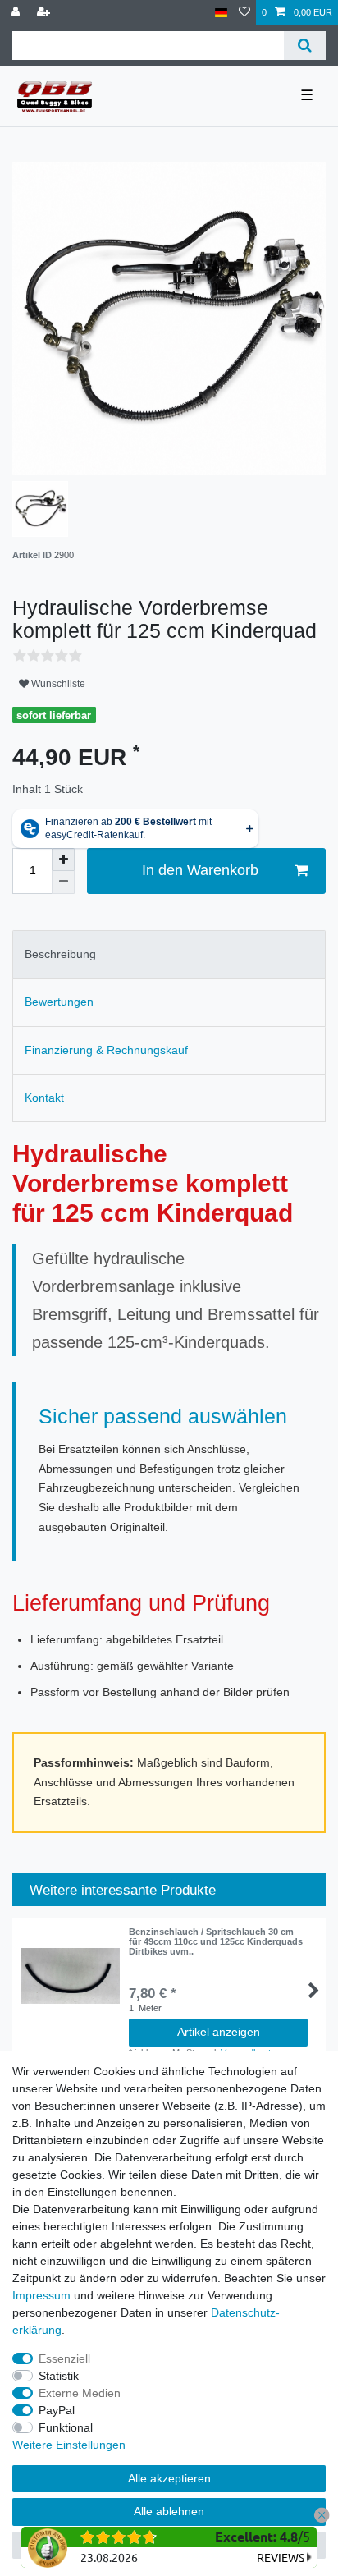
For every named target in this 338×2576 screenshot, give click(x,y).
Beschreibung (60, 954)
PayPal (57, 2410)
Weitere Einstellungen (69, 2445)
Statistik (59, 2376)
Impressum (41, 2295)
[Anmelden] (17, 13)
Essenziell (64, 2358)
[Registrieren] (45, 13)
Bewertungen (59, 1002)
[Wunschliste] (244, 13)
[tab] (169, 954)
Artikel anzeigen (219, 2032)
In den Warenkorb (200, 870)
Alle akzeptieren (169, 2478)
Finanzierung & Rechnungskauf (106, 1050)
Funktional (66, 2427)
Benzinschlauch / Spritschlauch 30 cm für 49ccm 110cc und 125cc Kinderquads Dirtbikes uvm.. (216, 1942)
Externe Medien (80, 2393)
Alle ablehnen (169, 2511)
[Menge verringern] (63, 882)
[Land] (221, 13)
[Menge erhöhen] (63, 859)
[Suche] (305, 46)
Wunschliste (57, 684)
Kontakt (44, 1098)
